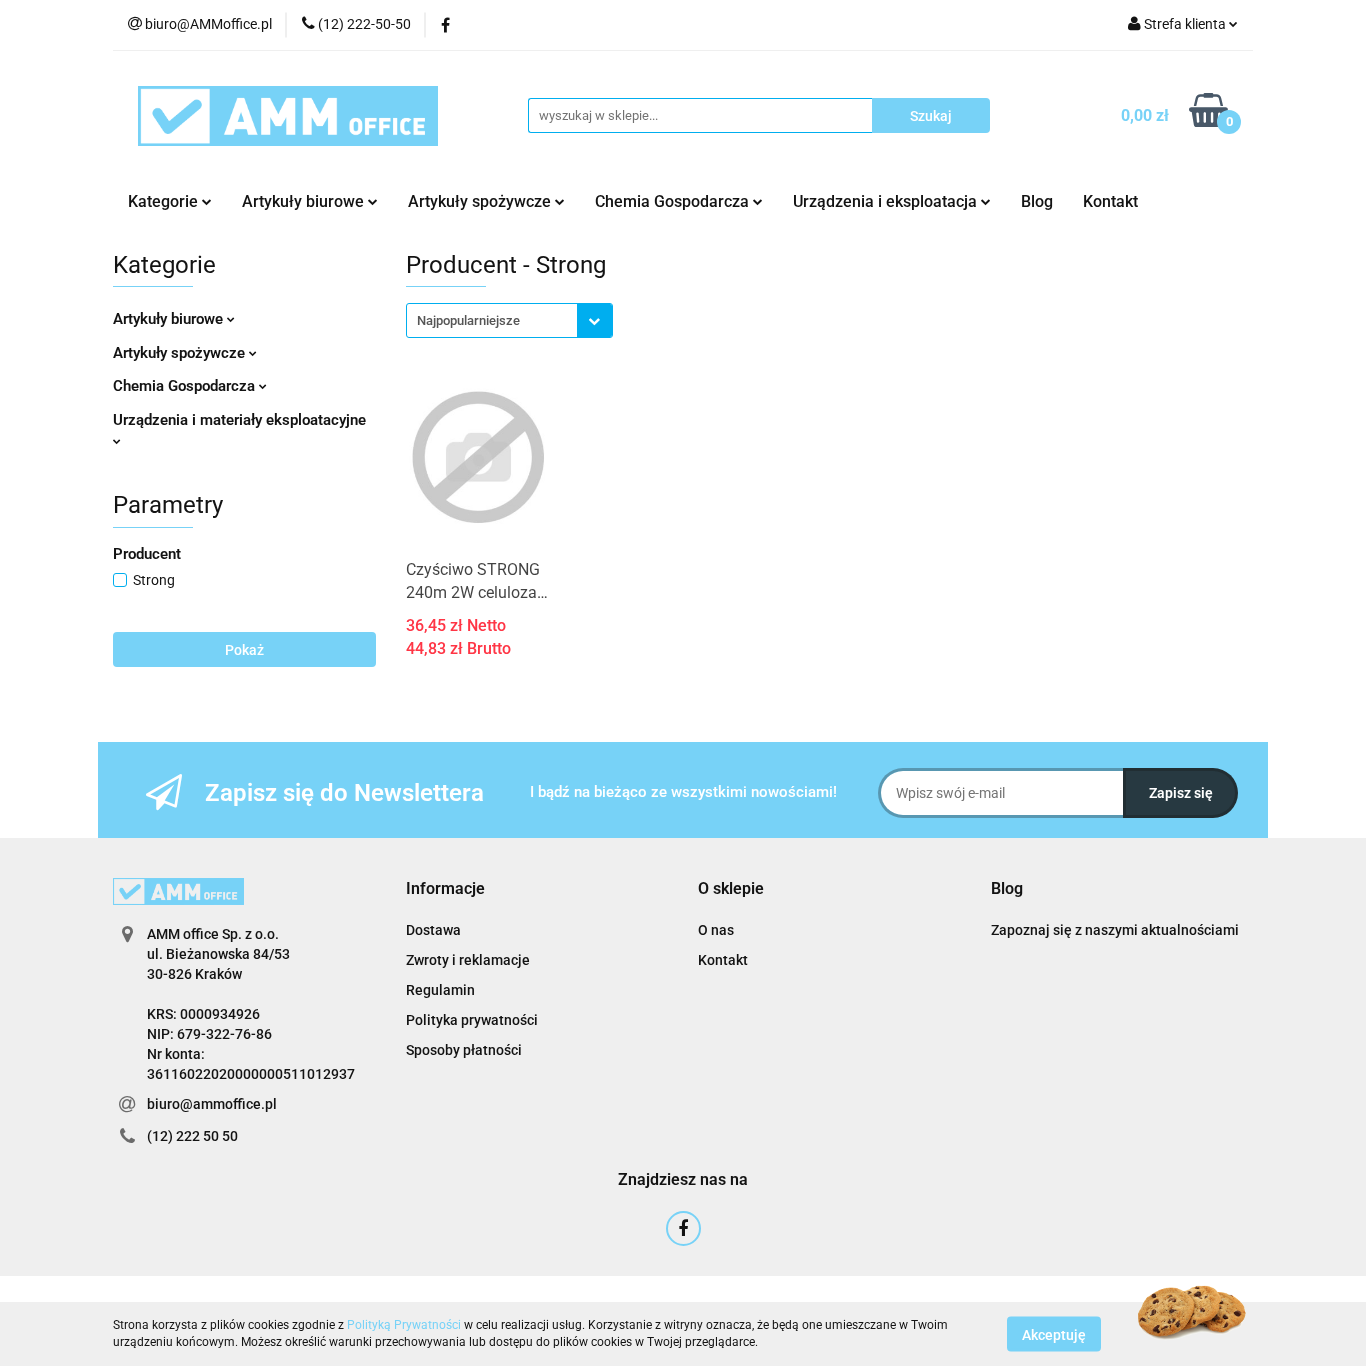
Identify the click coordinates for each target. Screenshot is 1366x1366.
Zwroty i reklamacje (468, 960)
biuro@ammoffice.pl (212, 1104)
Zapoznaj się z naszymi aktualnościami (1115, 930)
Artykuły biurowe (170, 319)
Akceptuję (1054, 1334)
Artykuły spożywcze (181, 353)
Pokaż (244, 650)
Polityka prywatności (472, 1020)
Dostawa (433, 930)
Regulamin (440, 990)
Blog (1037, 201)
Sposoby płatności (464, 1050)
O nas (716, 930)
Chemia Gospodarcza (186, 386)
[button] (445, 889)
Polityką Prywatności (404, 1325)
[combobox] (509, 320)
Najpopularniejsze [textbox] (468, 320)
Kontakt (1110, 201)
